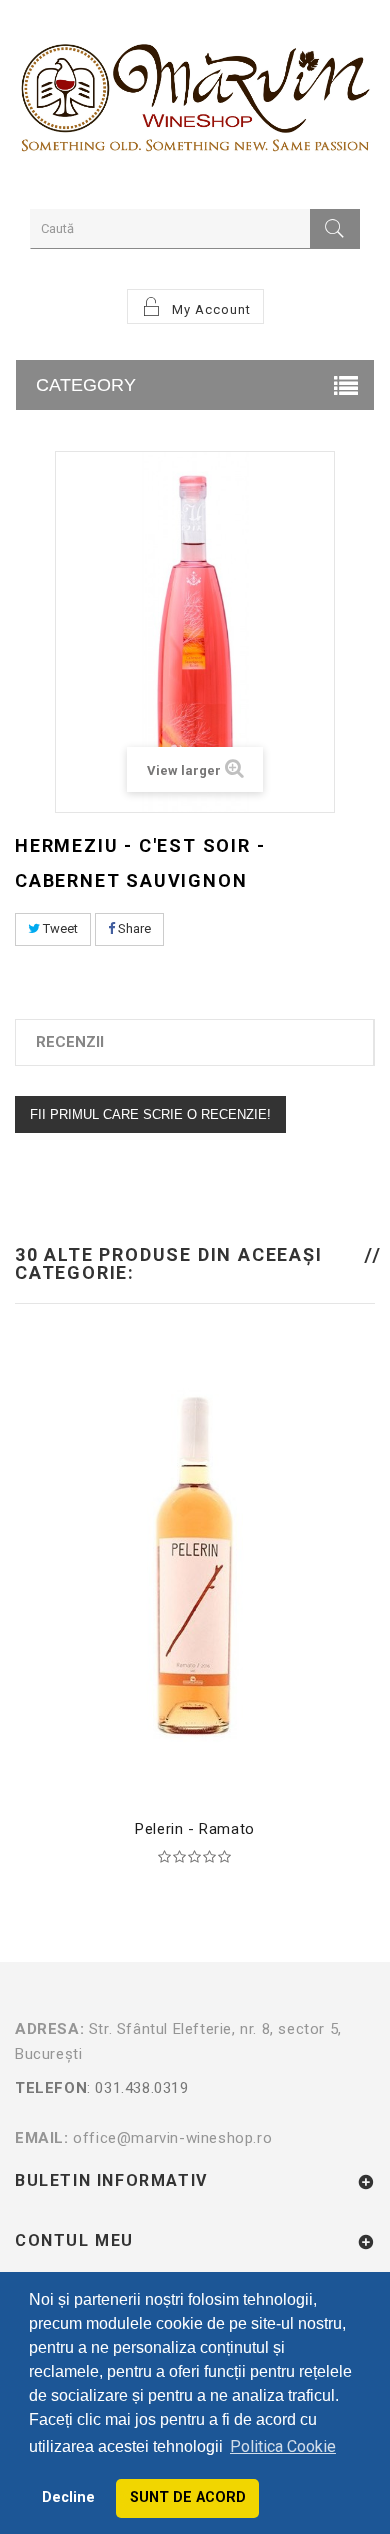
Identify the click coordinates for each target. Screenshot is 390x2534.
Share (133, 928)
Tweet (59, 928)
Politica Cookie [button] (283, 2446)
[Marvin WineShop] (195, 102)
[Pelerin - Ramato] (195, 1566)
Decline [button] (68, 2497)
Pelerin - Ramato (195, 1829)
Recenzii (70, 1042)
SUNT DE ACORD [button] (188, 2497)
